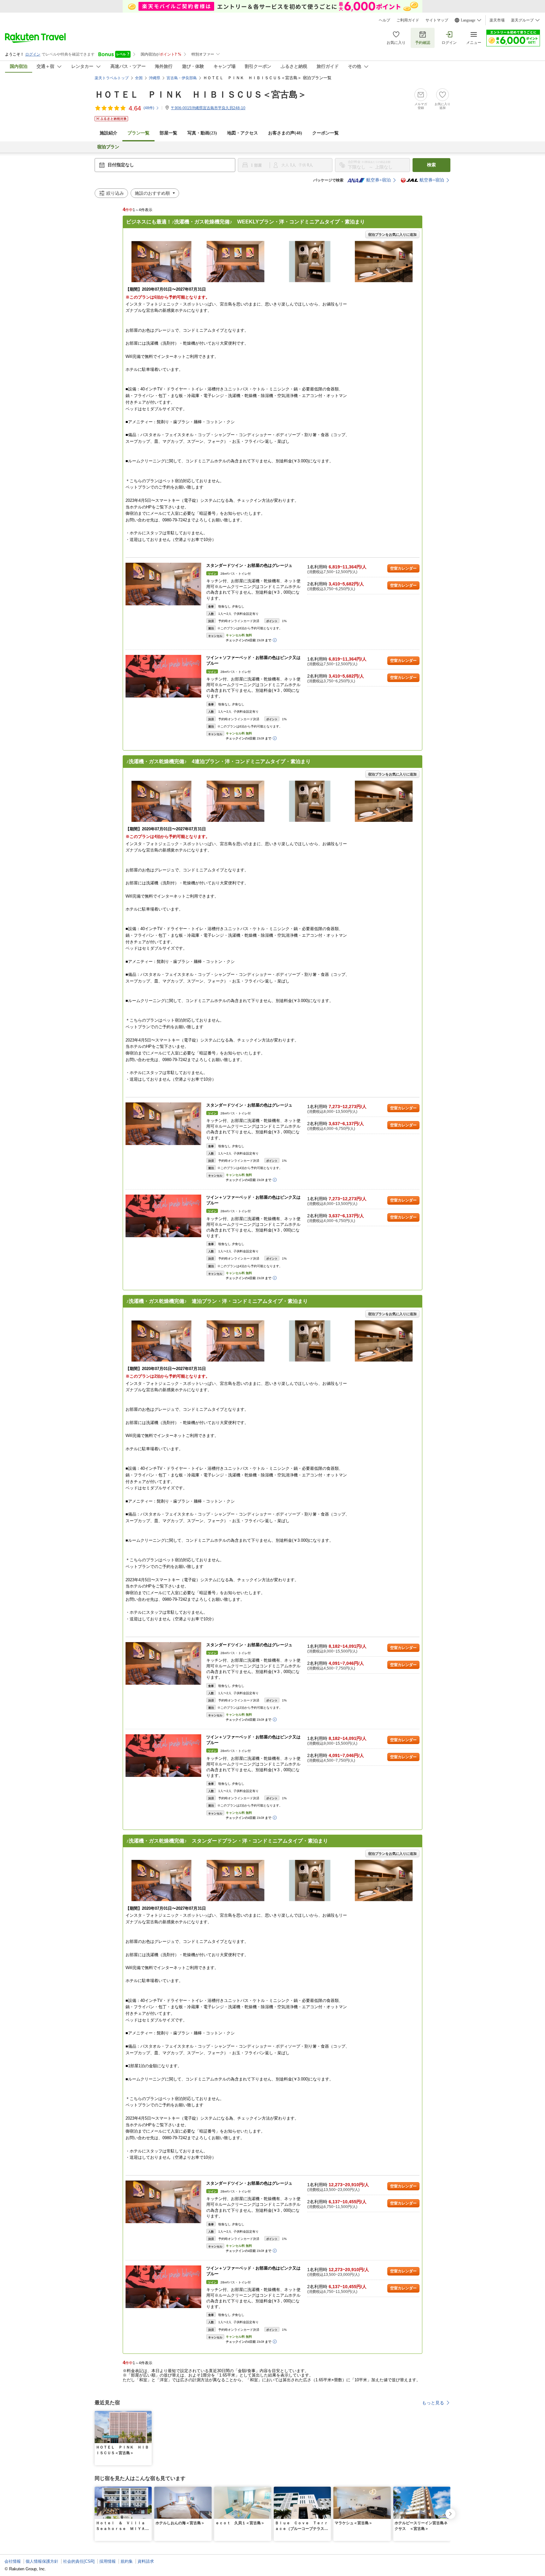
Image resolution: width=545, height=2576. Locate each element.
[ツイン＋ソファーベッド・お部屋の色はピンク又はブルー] (163, 676)
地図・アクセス (243, 133)
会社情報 (13, 2561)
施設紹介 (108, 133)
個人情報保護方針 (42, 2561)
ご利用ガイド (408, 20)
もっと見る (433, 2403)
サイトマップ (437, 20)
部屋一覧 (168, 133)
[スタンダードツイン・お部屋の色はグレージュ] (163, 584)
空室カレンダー (403, 568)
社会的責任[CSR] (79, 2561)
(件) (149, 108)
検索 (431, 165)
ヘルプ (384, 20)
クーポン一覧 (325, 133)
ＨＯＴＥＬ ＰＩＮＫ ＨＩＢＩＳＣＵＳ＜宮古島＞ (201, 95)
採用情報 (108, 2561)
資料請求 (146, 2561)
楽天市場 (497, 20)
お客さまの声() (285, 133)
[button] (148, 2415)
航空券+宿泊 (378, 180)
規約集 (127, 2561)
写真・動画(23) (202, 133)
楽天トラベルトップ (112, 78)
